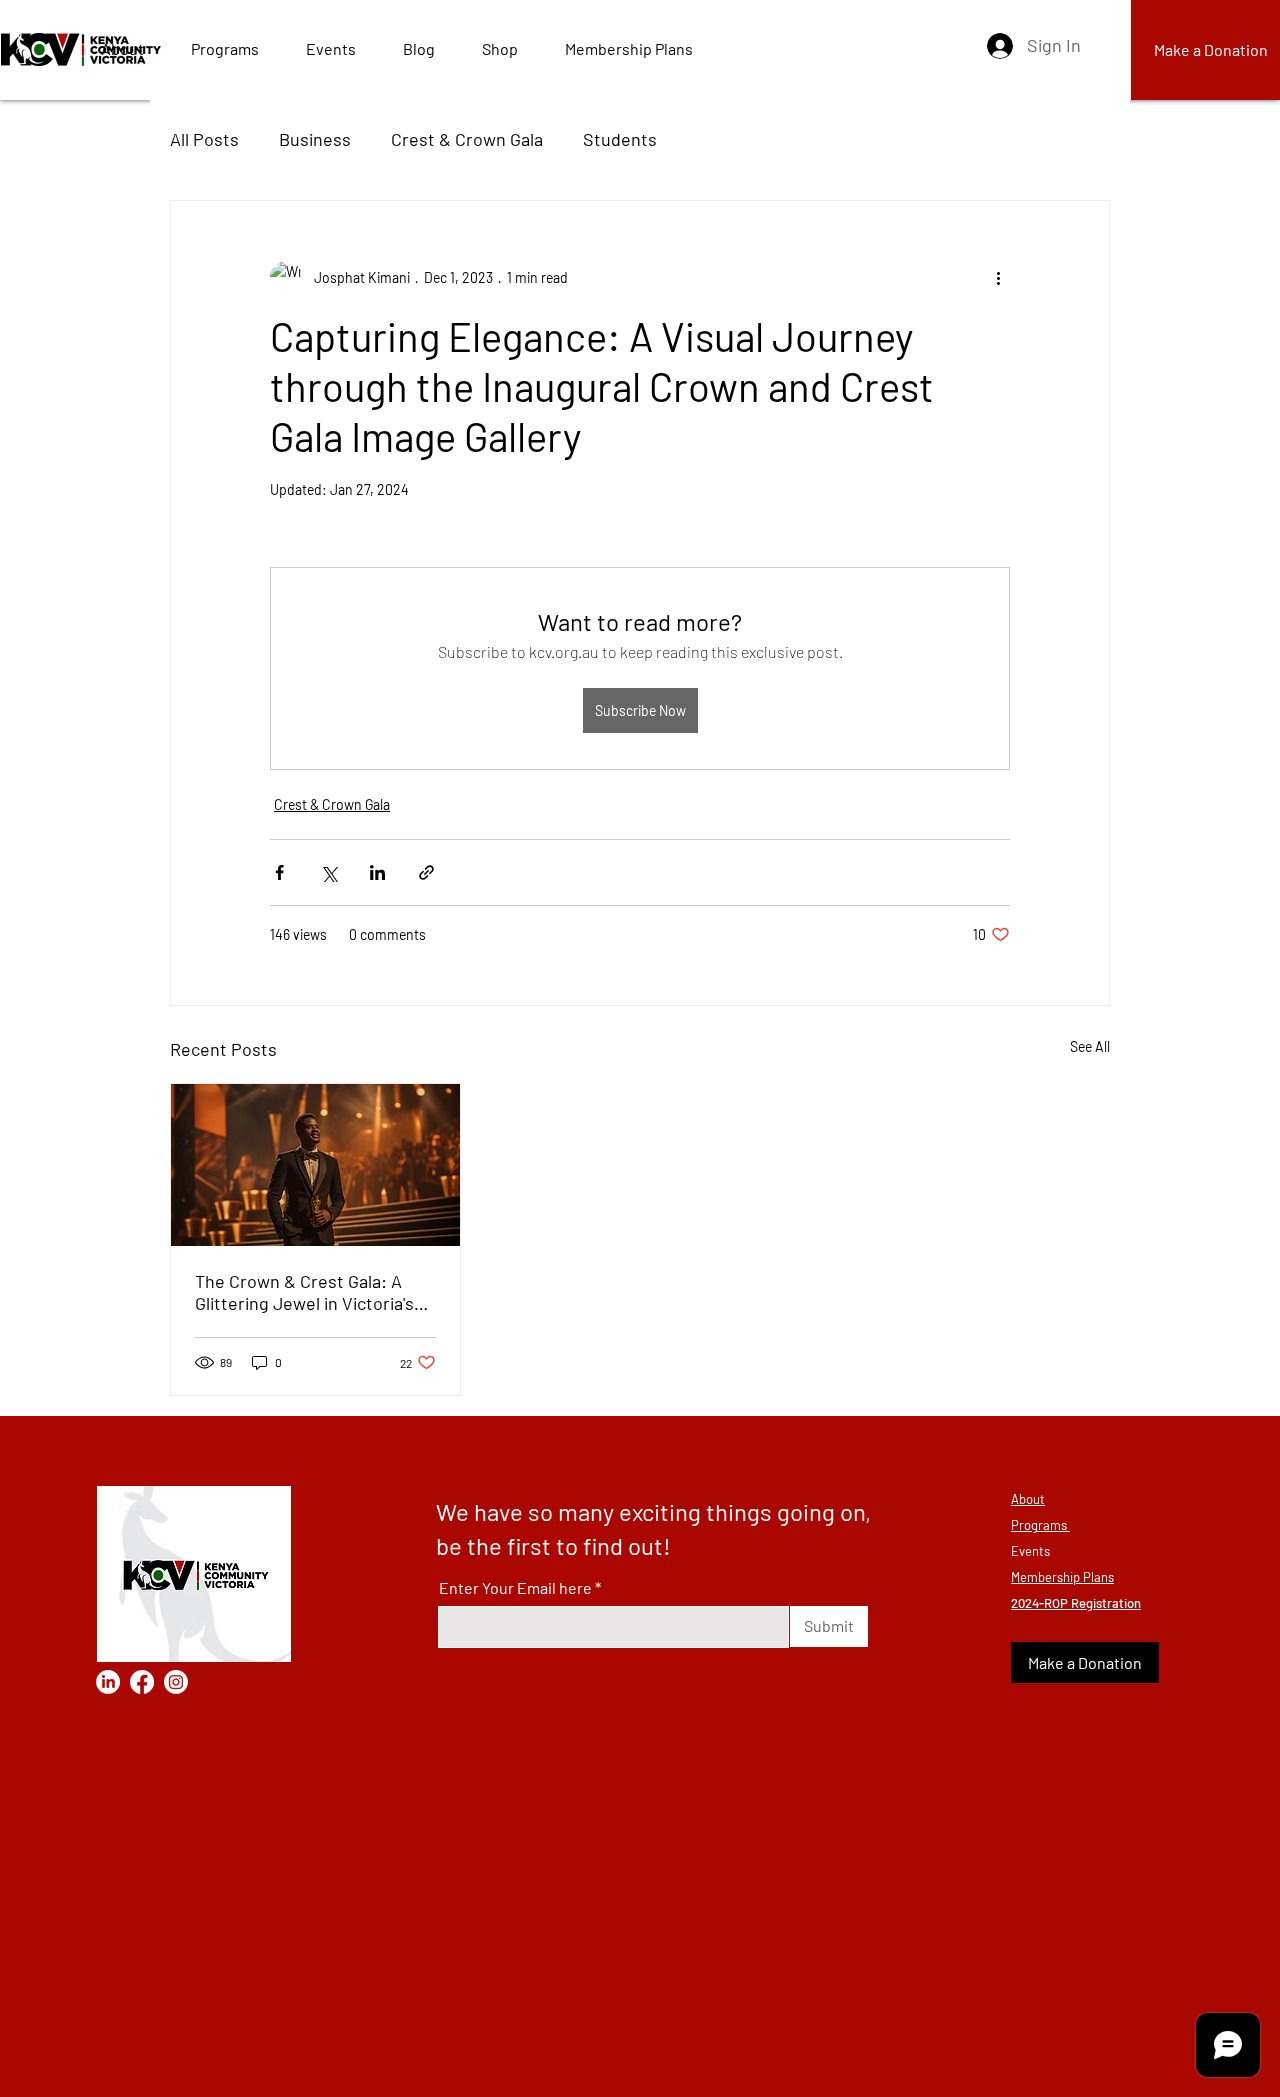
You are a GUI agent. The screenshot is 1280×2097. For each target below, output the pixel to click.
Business (315, 139)
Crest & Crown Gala (467, 139)
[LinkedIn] (108, 1682)
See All (1090, 1046)
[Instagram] (176, 1682)
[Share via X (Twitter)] (328, 872)
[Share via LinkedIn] (377, 872)
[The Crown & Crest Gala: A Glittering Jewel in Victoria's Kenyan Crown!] (315, 1165)
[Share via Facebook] (279, 872)
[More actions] (998, 277)
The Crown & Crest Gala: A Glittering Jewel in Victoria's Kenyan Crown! (304, 1292)
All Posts (204, 139)
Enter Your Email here (515, 1588)
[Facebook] (142, 1682)
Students (620, 139)
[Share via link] (426, 872)
